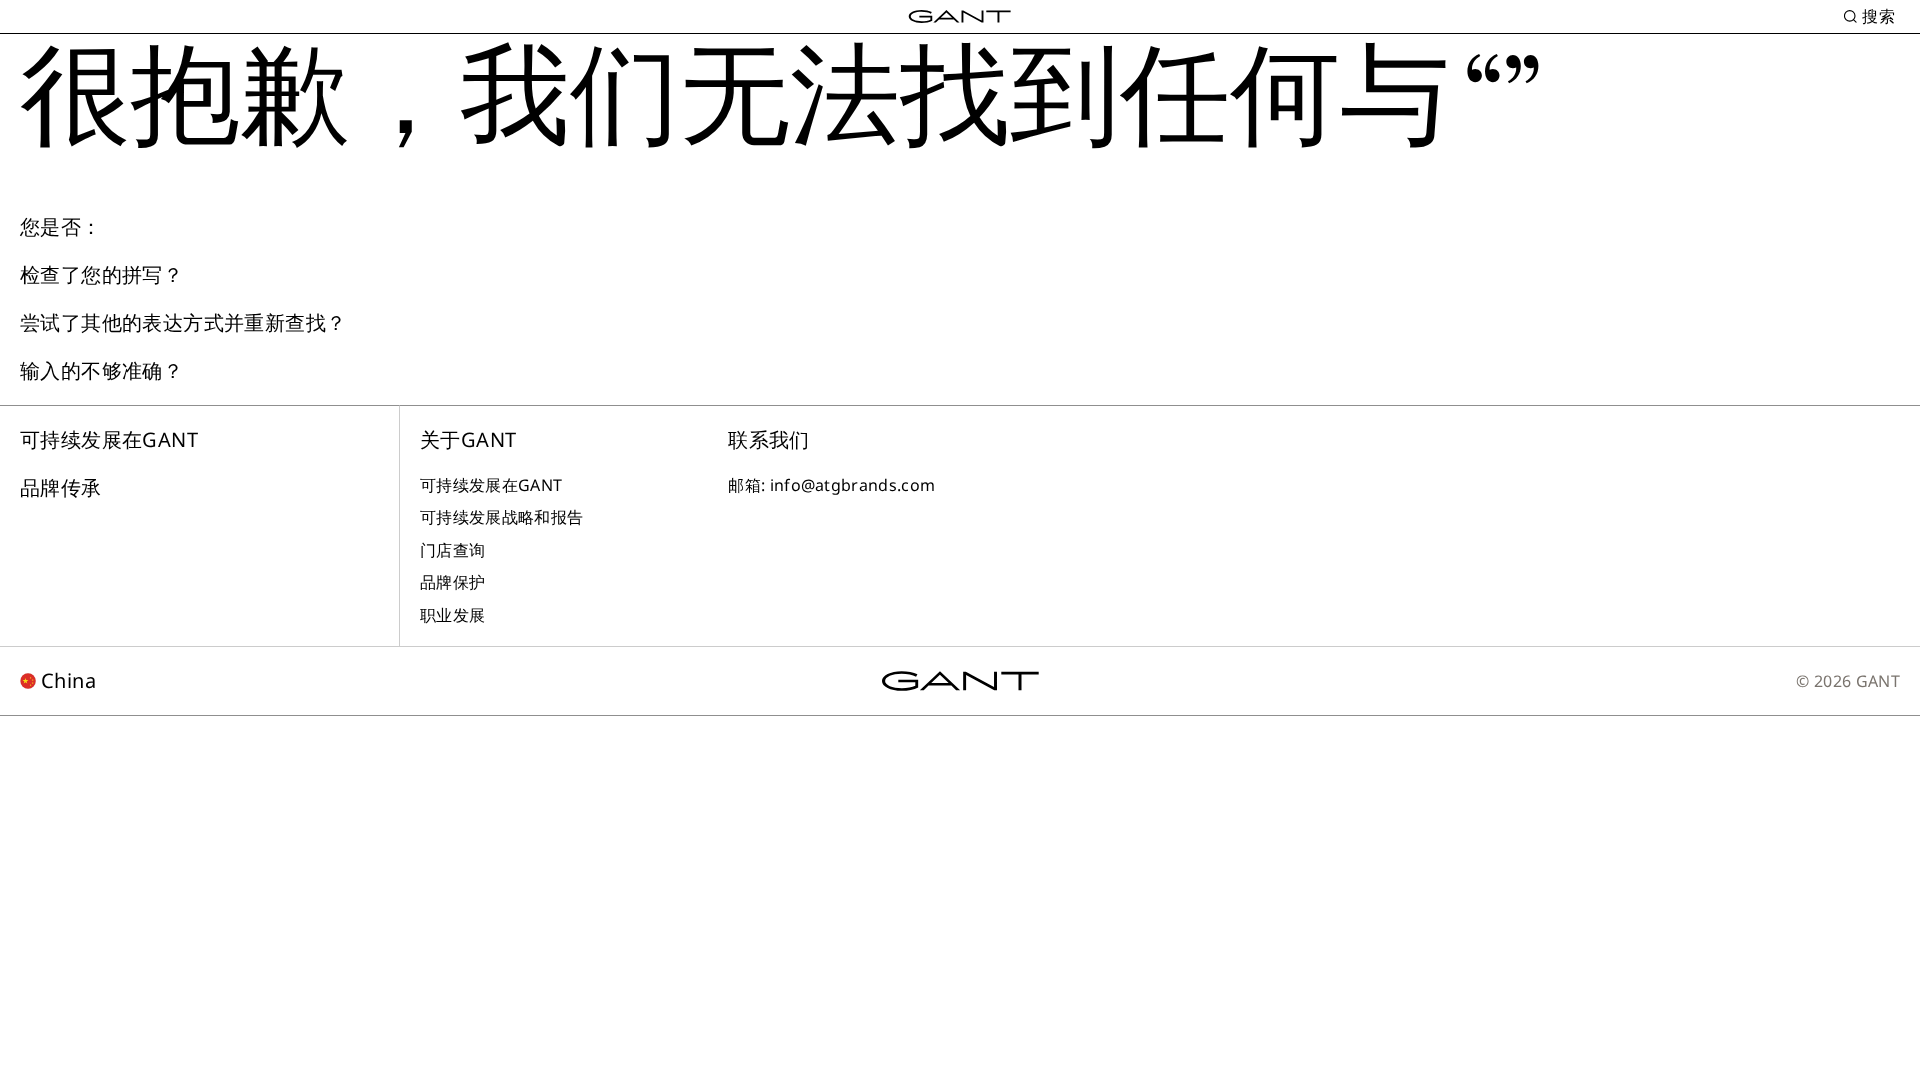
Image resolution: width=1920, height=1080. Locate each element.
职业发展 (452, 615)
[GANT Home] (959, 16)
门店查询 (452, 550)
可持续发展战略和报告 (501, 517)
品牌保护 (452, 582)
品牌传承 (61, 487)
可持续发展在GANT (109, 439)
